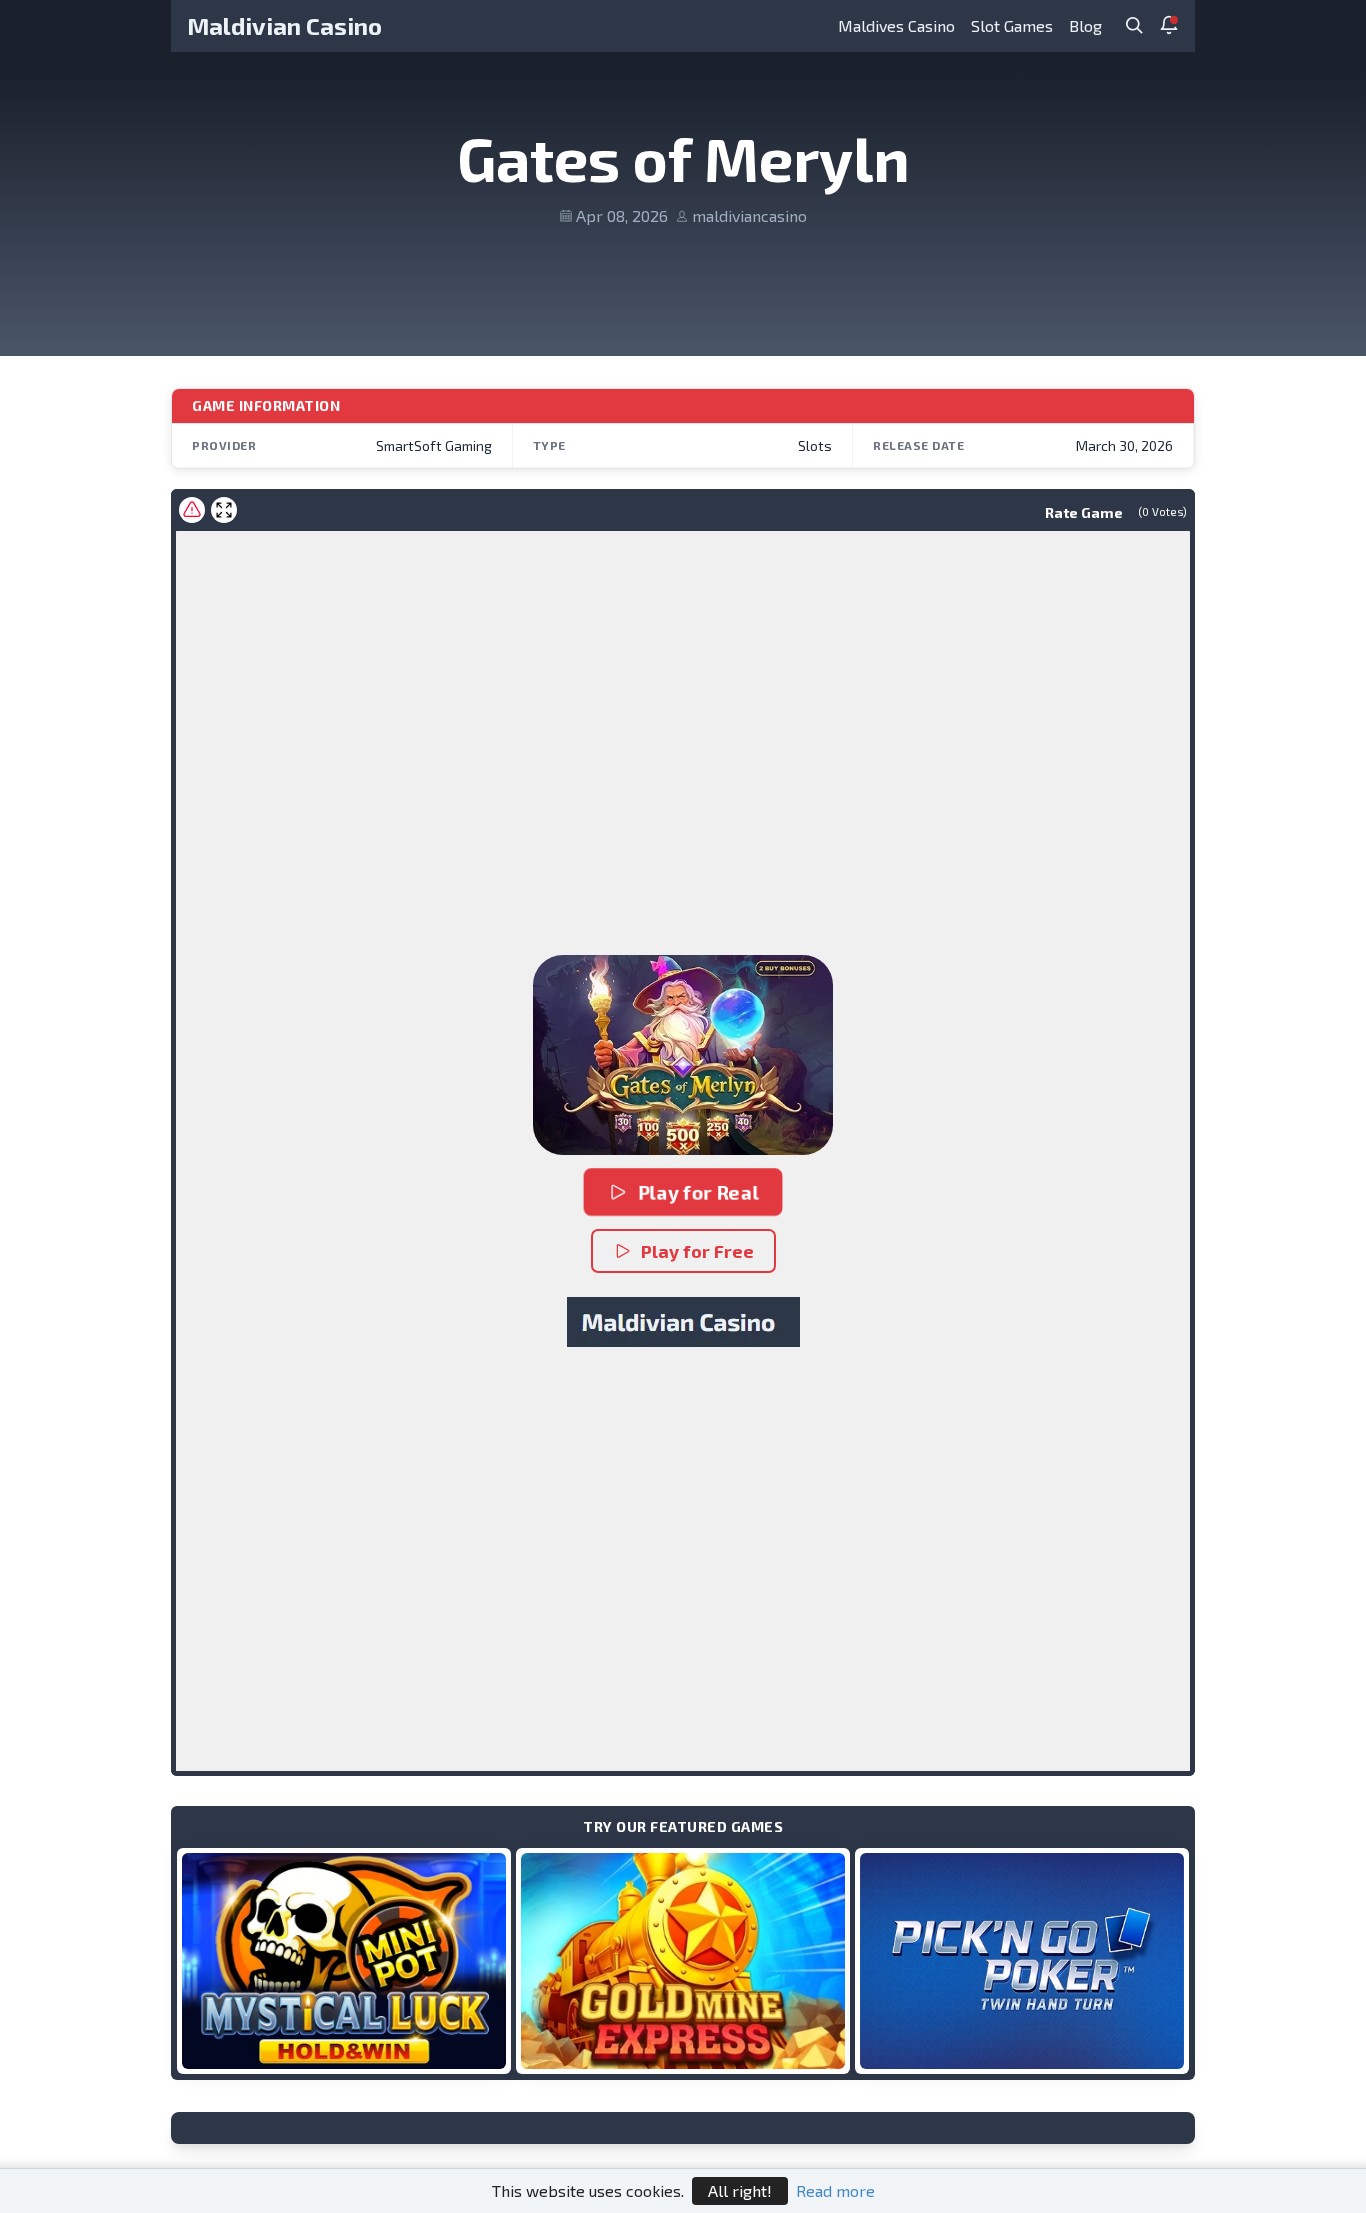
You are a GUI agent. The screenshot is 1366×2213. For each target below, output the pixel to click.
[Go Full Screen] (224, 510)
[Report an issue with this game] (192, 510)
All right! (740, 2190)
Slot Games (1012, 25)
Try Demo (344, 1960)
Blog (1085, 25)
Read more (835, 2190)
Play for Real (698, 1192)
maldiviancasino (749, 215)
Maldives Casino (896, 25)
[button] (683, 1055)
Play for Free (697, 1251)
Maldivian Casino (284, 25)
